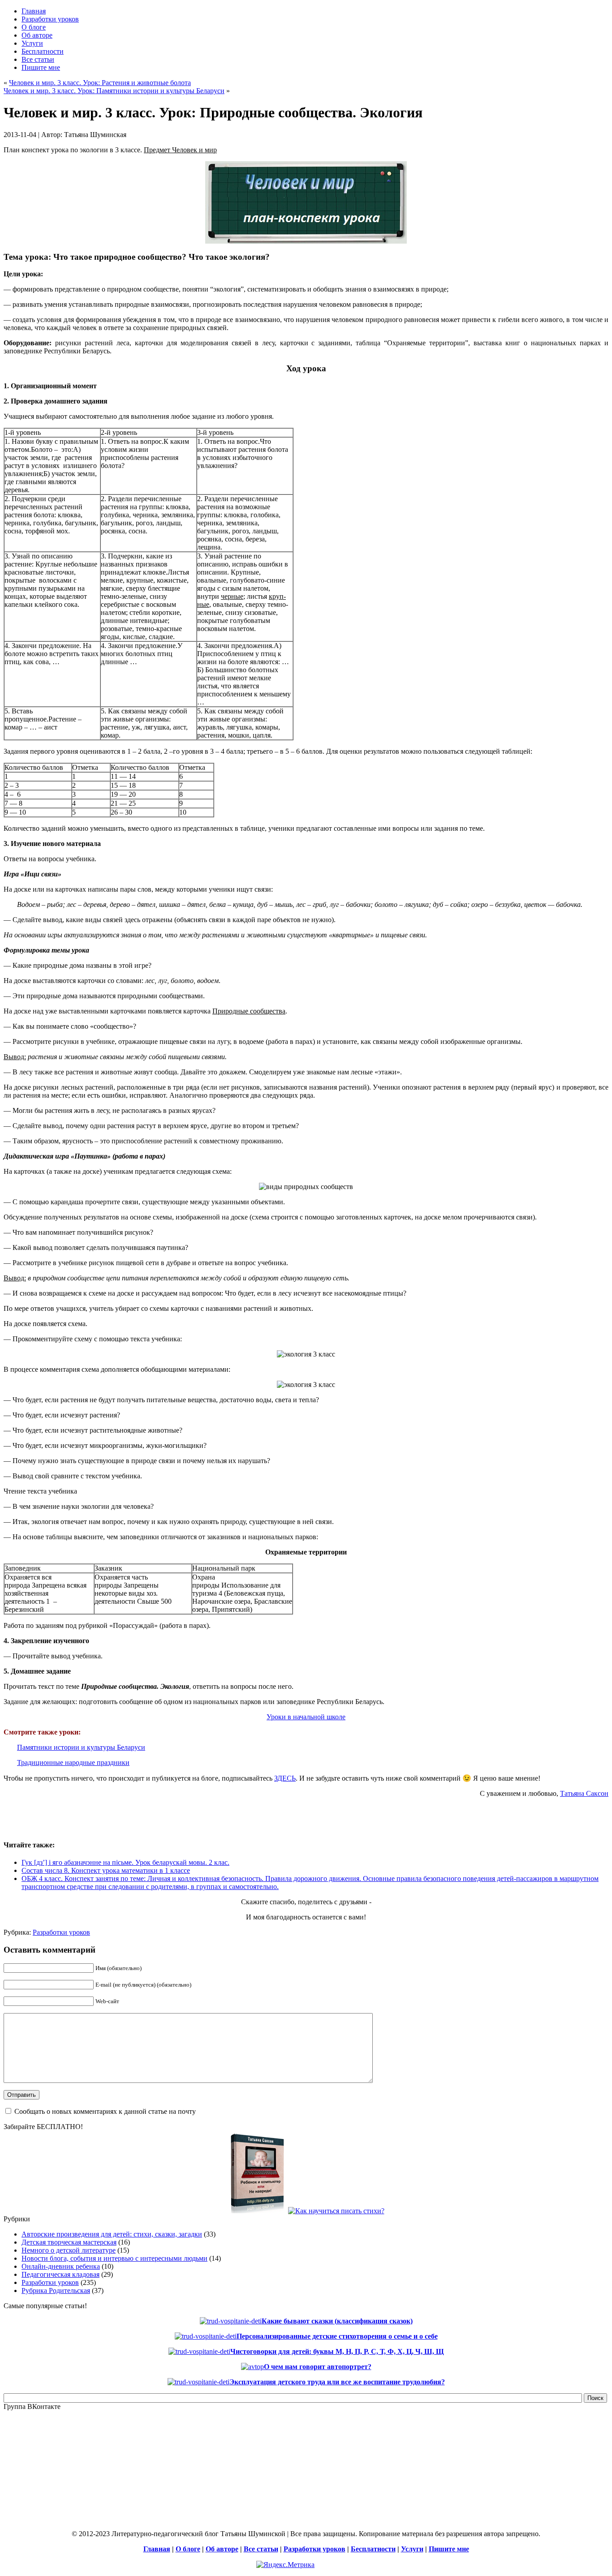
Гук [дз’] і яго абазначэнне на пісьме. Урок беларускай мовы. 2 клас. (125, 1862)
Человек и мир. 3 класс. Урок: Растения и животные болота (100, 83)
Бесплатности (373, 2549)
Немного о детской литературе (69, 2250)
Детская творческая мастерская (69, 2242)
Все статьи (261, 2549)
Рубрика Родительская (56, 2290)
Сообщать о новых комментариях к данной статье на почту (105, 2111)
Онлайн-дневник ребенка (61, 2266)
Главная (157, 2549)
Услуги (412, 2549)
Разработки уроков (61, 1932)
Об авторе (222, 2549)
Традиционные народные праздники (73, 1762)
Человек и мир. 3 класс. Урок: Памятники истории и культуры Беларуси (114, 91)
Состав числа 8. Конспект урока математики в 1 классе (106, 1870)
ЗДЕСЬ (285, 1778)
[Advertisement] (108, 1818)
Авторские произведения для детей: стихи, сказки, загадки (112, 2234)
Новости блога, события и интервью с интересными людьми (114, 2258)
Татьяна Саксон (584, 1793)
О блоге (188, 2549)
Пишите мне (449, 2549)
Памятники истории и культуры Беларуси (81, 1747)
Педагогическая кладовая (60, 2274)
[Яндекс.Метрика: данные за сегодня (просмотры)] (285, 2565)
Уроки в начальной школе (306, 1717)
